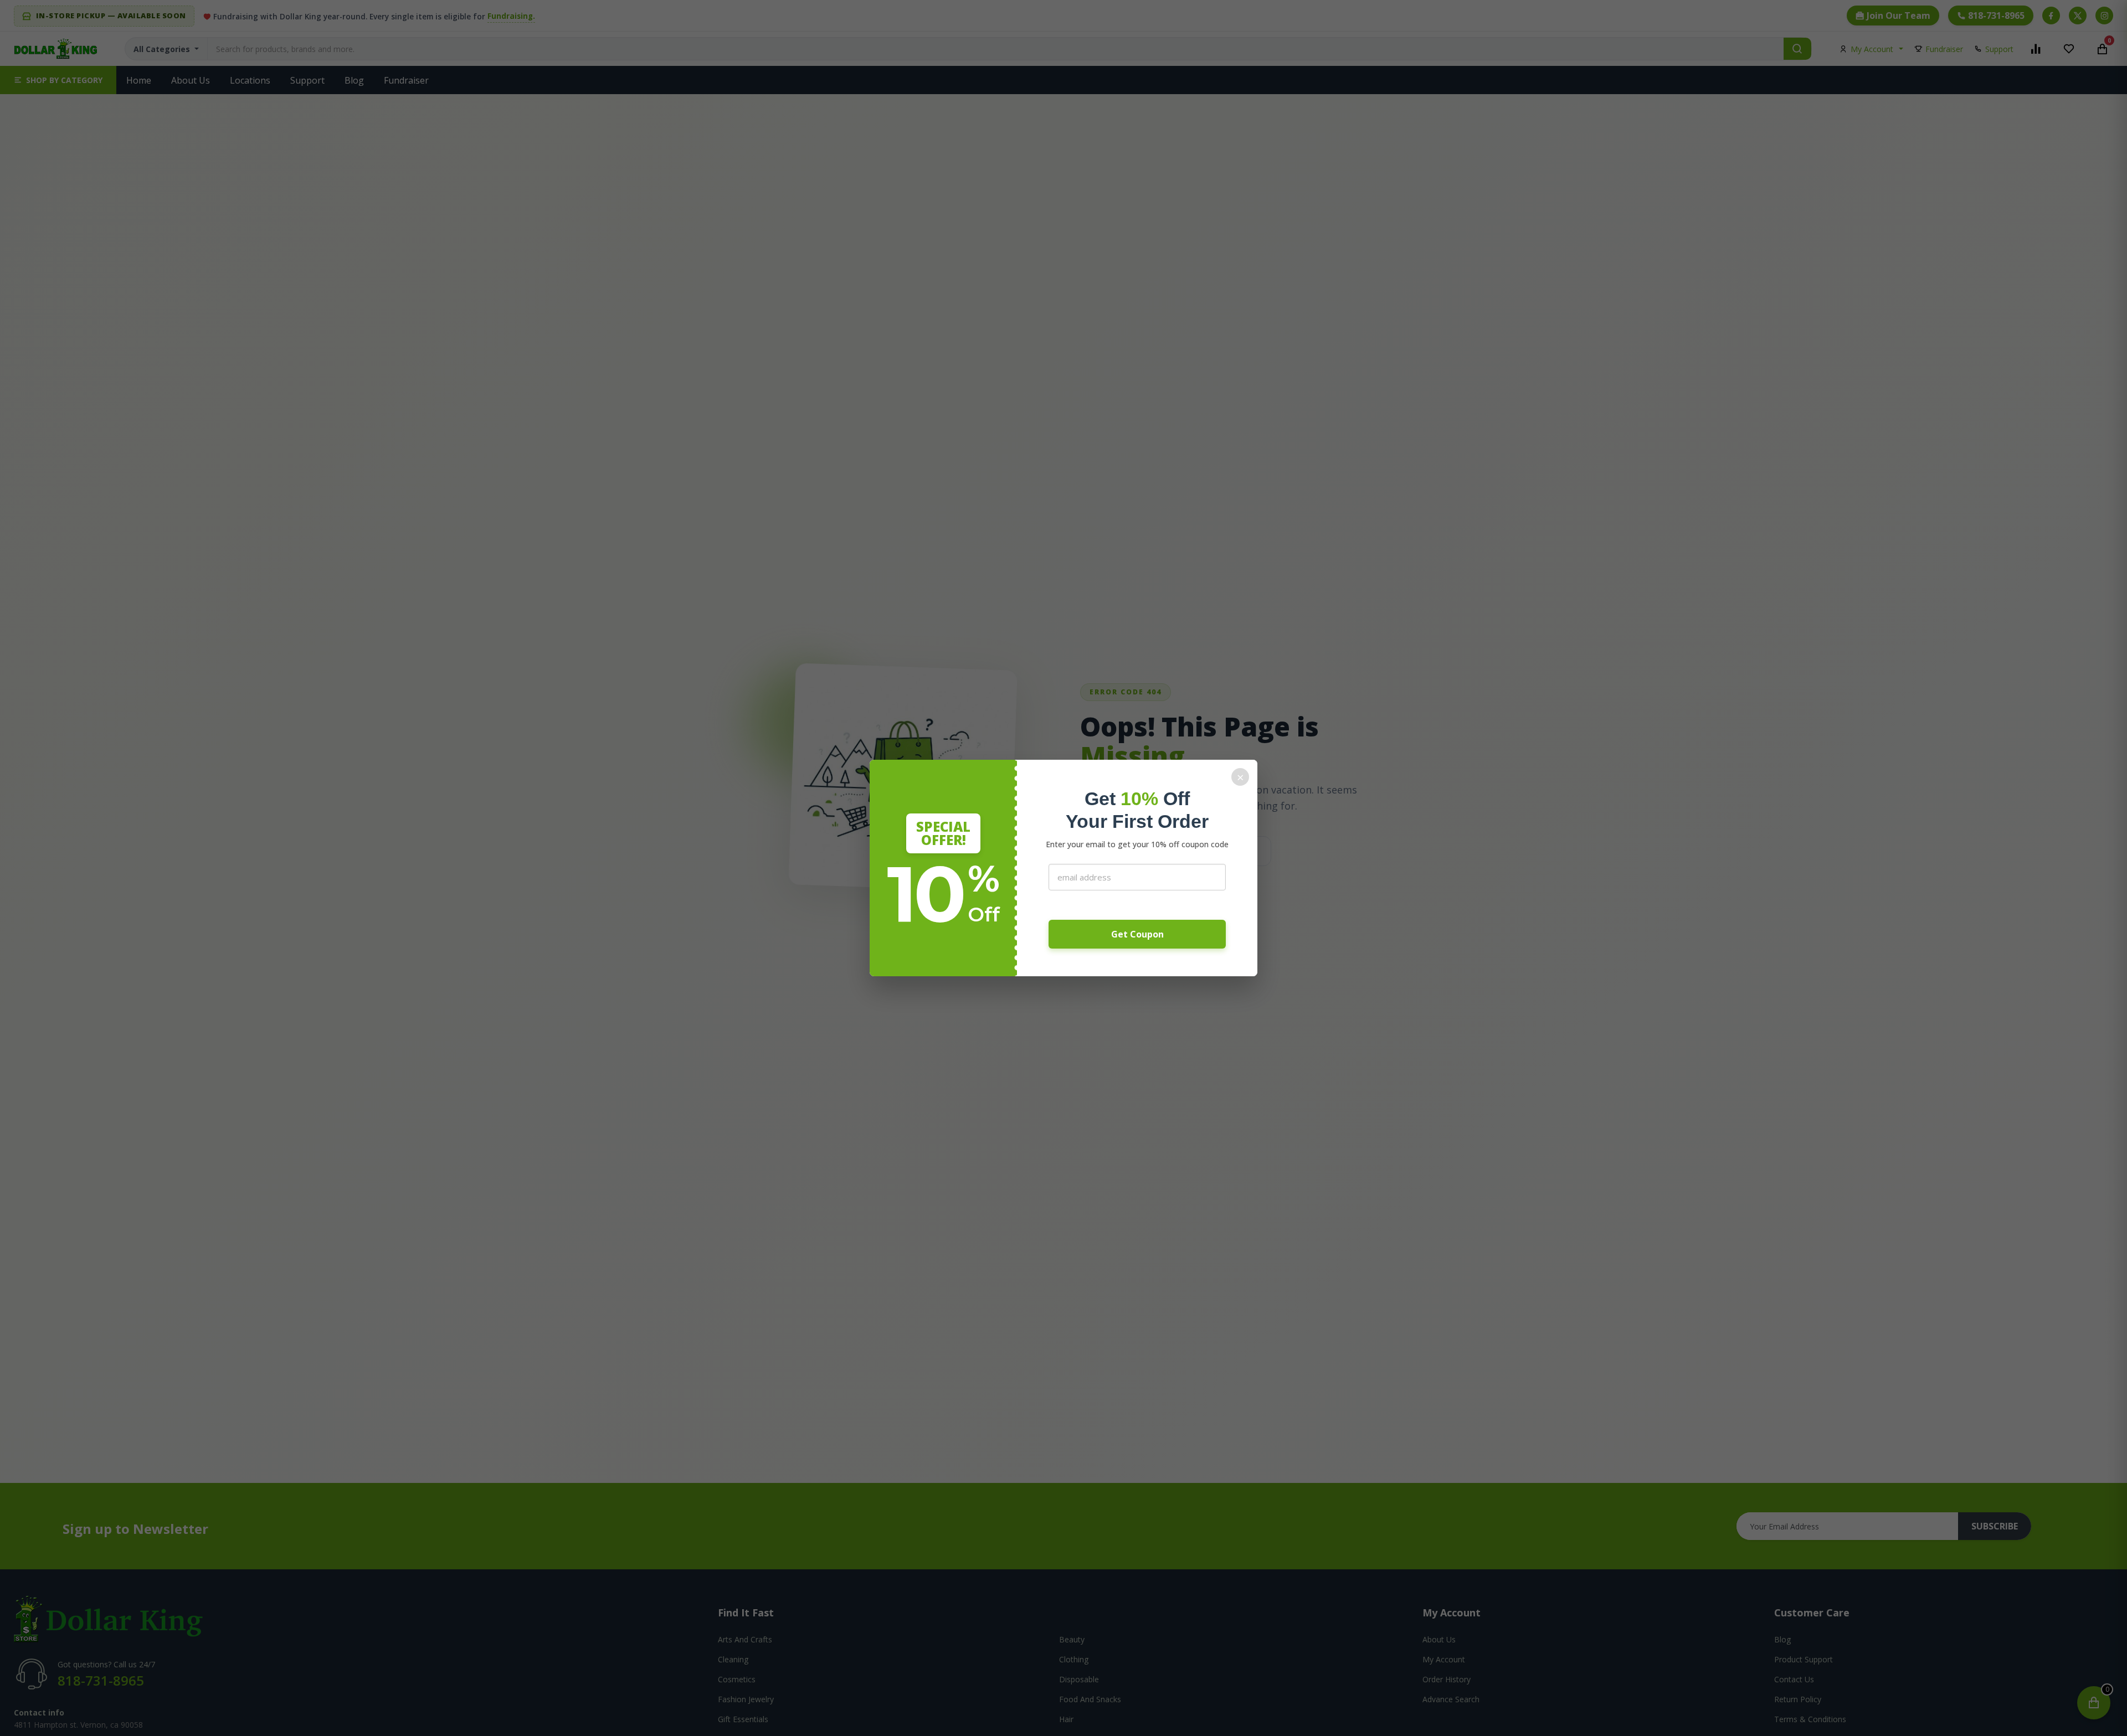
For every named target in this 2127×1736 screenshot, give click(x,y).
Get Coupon (1137, 934)
